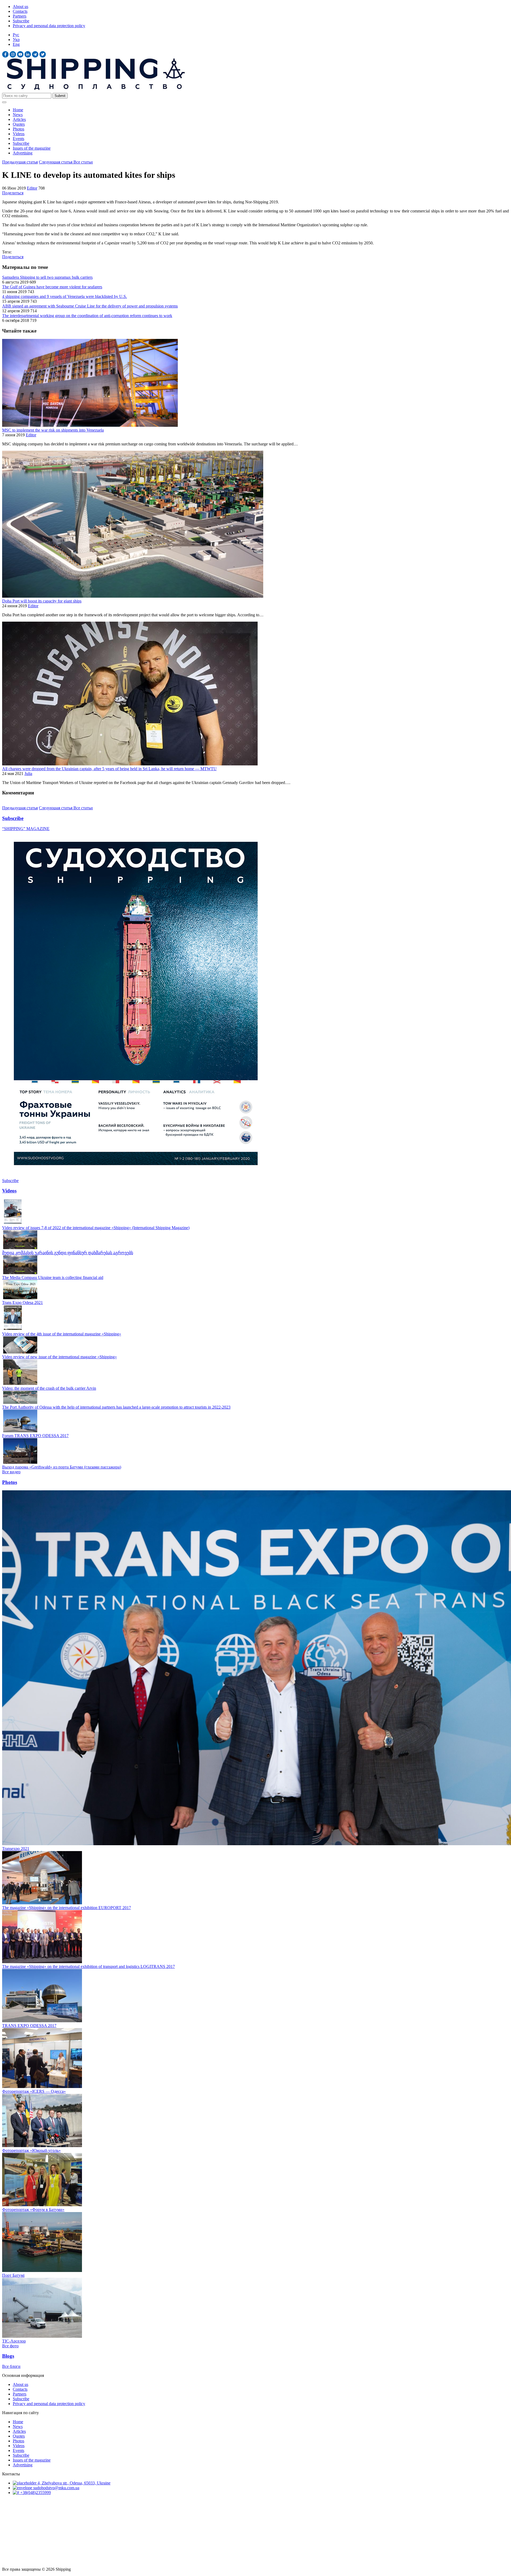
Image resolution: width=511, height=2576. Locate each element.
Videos (19, 134)
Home (18, 110)
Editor (32, 188)
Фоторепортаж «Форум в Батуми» (33, 2210)
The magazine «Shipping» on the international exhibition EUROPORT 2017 (67, 1908)
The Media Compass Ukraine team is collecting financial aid (53, 1277)
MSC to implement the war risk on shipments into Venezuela (53, 430)
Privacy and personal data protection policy (49, 26)
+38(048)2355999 (35, 2493)
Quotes (19, 124)
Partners (20, 16)
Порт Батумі (13, 2275)
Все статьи (83, 162)
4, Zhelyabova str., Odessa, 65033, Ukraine (73, 2483)
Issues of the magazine (32, 148)
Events (18, 139)
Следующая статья (56, 162)
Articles (19, 119)
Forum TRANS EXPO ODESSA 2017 (35, 1436)
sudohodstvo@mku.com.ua (56, 2488)
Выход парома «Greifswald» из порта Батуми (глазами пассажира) (62, 1467)
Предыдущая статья (20, 162)
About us (20, 7)
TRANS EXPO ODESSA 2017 (29, 2026)
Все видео (11, 1472)
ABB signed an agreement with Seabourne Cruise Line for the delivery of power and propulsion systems (90, 306)
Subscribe (21, 21)
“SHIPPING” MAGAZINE (26, 829)
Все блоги (11, 2366)
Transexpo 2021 (16, 1849)
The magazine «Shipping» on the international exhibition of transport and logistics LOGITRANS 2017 (88, 1966)
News (18, 115)
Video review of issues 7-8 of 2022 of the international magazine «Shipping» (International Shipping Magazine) (96, 1228)
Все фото (10, 2346)
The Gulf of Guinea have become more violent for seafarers (52, 287)
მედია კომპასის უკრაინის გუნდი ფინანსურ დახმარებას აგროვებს (68, 1253)
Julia (28, 774)
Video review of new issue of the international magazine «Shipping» (59, 1357)
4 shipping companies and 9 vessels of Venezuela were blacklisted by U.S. (65, 296)
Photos (18, 129)
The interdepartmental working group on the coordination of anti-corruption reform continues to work (87, 316)
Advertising (23, 153)
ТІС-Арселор (14, 2341)
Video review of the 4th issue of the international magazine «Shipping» (62, 1334)
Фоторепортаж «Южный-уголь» (31, 2150)
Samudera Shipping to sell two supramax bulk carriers (47, 277)
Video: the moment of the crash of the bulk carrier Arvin (49, 1388)
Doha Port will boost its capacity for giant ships (42, 601)
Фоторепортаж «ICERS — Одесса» (34, 2091)
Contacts (20, 11)
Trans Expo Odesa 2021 (22, 1303)
